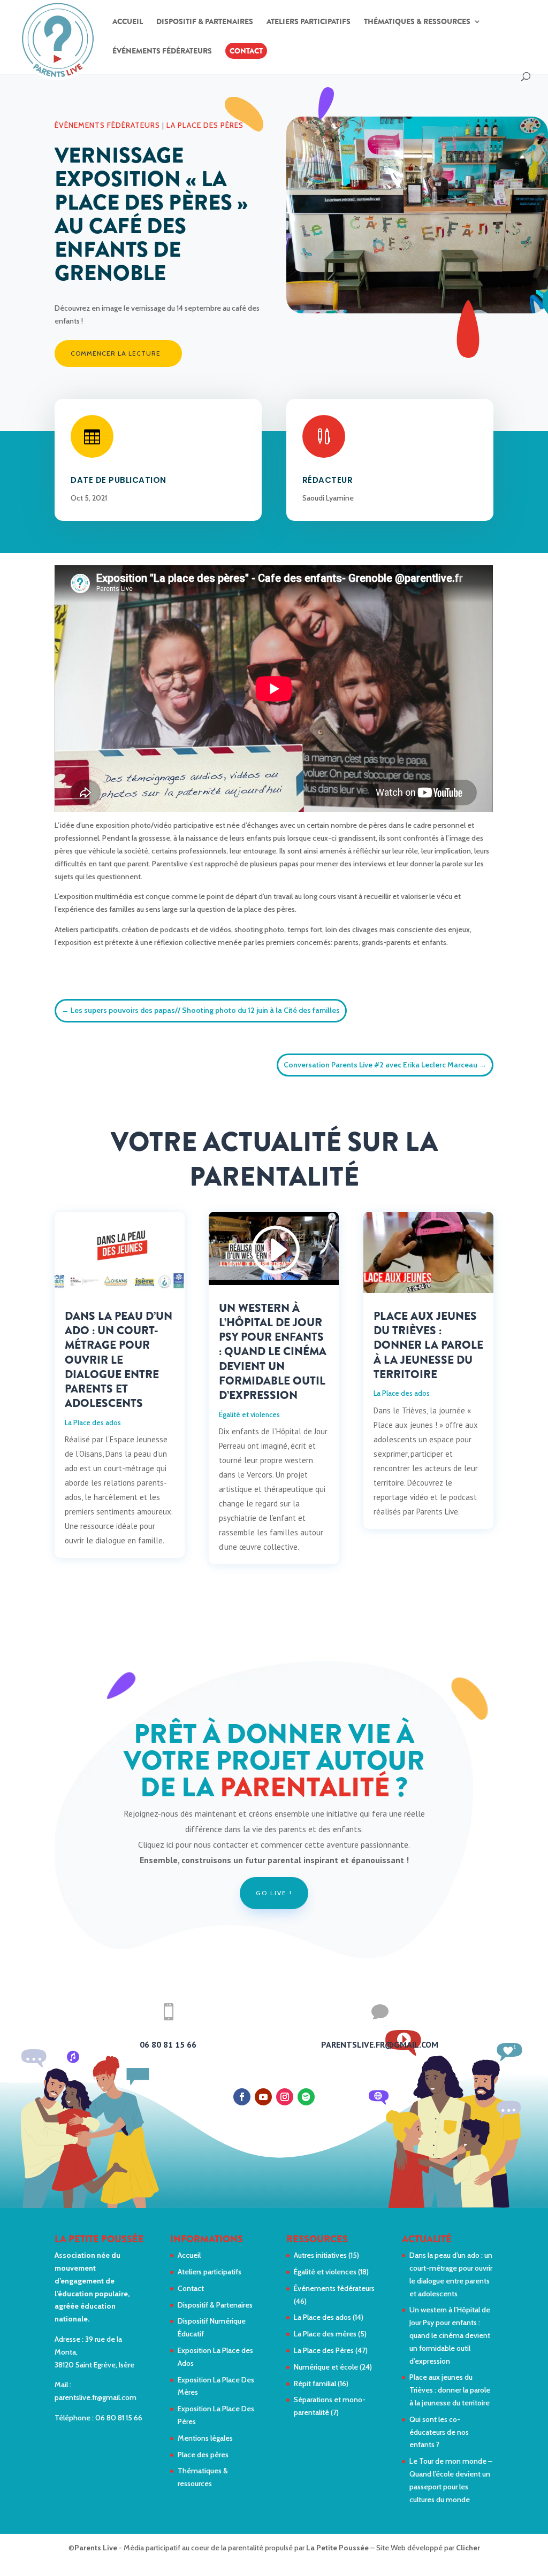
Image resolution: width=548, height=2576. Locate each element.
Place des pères (203, 2455)
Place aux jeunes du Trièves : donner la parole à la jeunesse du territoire (428, 1345)
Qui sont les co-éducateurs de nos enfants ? (439, 2432)
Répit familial (315, 2383)
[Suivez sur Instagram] (285, 2097)
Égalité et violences (249, 1414)
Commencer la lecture (116, 353)
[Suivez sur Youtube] (263, 2097)
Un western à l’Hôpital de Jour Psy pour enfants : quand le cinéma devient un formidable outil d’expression (273, 1352)
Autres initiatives (320, 2255)
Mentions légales (205, 2438)
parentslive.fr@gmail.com (96, 2397)
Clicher (468, 2548)
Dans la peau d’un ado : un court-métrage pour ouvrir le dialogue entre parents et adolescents (119, 1360)
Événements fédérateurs (162, 52)
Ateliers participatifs (309, 22)
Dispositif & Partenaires (205, 22)
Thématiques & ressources (417, 22)
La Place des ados (93, 1422)
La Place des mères (325, 2334)
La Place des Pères (205, 125)
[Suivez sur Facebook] (242, 2097)
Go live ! (274, 1893)
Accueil (128, 22)
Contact (246, 51)
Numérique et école (326, 2367)
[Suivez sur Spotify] (306, 2097)
